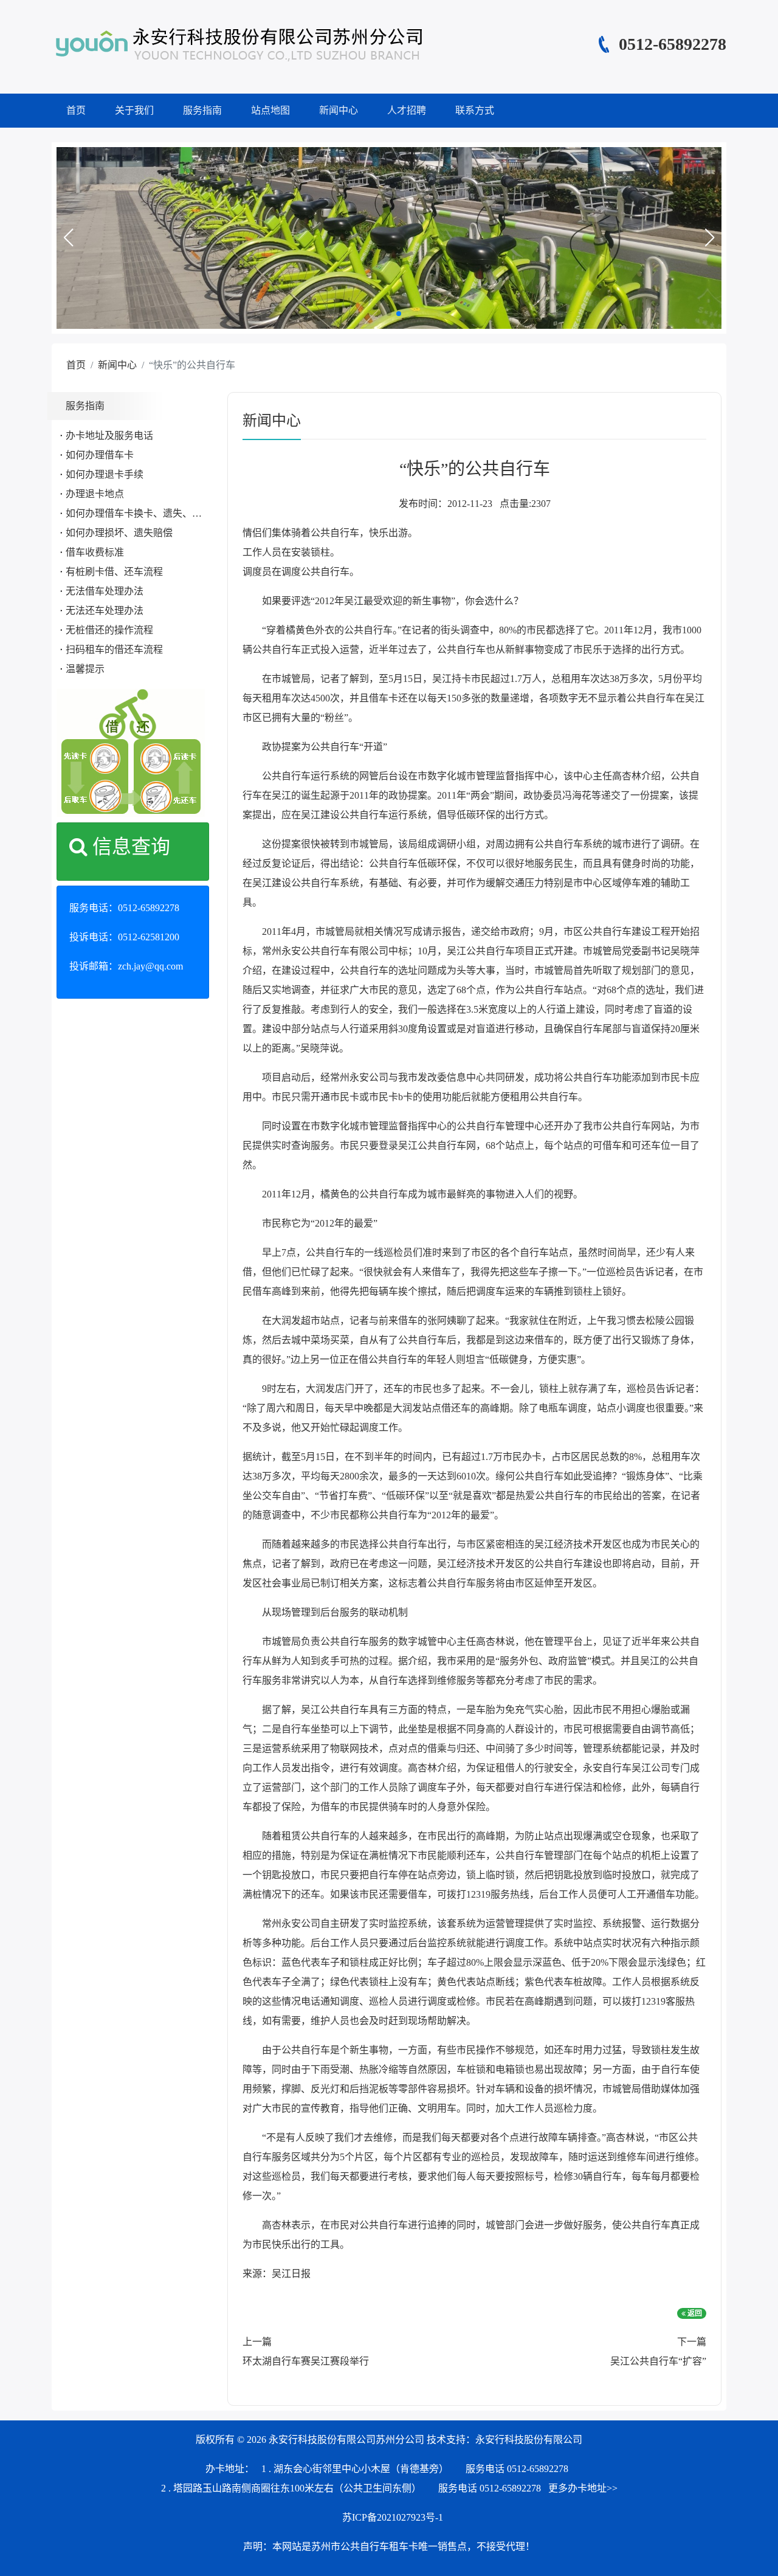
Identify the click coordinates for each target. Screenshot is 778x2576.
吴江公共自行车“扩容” (658, 2361)
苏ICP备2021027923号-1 (393, 2517)
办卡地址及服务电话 (109, 436)
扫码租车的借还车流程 (114, 649)
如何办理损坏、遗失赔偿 (119, 533)
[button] (68, 238)
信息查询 (129, 847)
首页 (76, 110)
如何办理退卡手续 (105, 474)
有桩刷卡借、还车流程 (114, 572)
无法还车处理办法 (105, 611)
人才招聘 (407, 110)
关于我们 (134, 110)
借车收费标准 (95, 552)
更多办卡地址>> (583, 2488)
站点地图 (270, 110)
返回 (694, 2313)
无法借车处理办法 (105, 591)
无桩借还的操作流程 (109, 630)
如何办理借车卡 (100, 455)
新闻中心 (339, 110)
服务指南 (202, 110)
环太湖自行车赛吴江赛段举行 (306, 2361)
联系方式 (475, 110)
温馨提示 (85, 669)
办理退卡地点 (95, 494)
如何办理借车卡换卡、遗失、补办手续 (148, 513)
